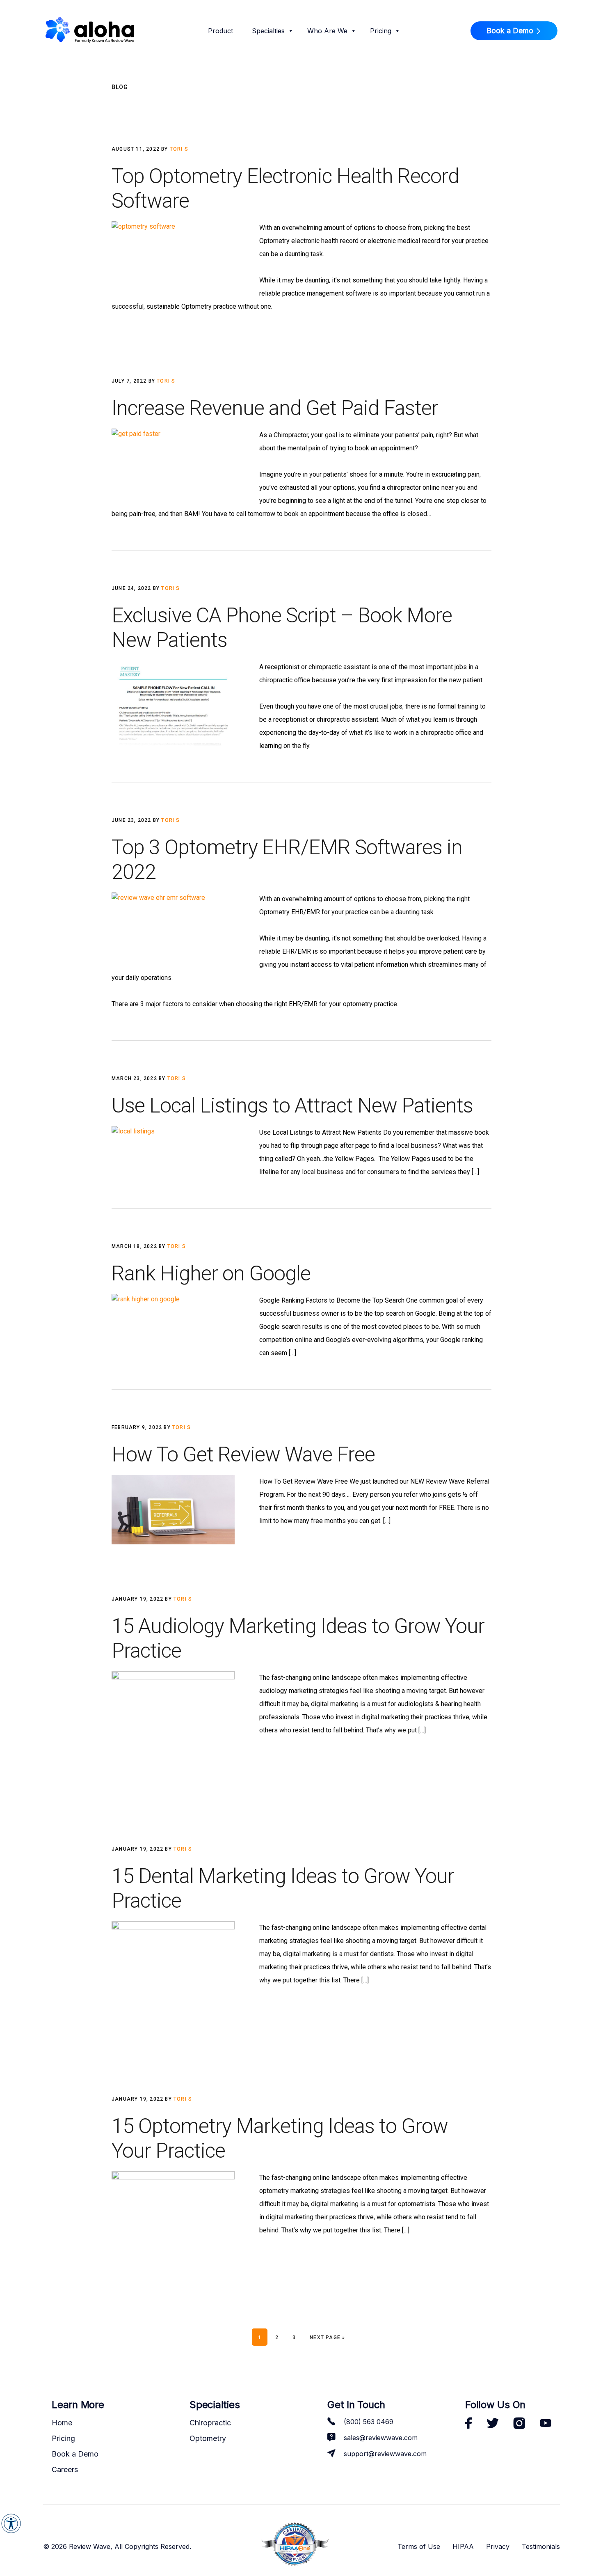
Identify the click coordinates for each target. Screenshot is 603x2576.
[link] (11, 2523)
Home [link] (62, 2423)
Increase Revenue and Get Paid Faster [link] (275, 408)
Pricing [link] (381, 31)
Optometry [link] (208, 2438)
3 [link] (297, 2337)
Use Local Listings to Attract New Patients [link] (292, 1106)
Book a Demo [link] (510, 31)
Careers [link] (65, 2469)
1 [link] (263, 2337)
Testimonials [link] (541, 2546)
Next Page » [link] (327, 2337)
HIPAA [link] (463, 2546)
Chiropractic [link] (210, 2423)
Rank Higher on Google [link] (211, 1273)
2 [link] (280, 2337)
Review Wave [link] (90, 32)
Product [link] (220, 31)
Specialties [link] (268, 31)
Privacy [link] (498, 2546)
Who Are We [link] (327, 31)
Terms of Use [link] (419, 2546)
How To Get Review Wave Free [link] (243, 1454)
